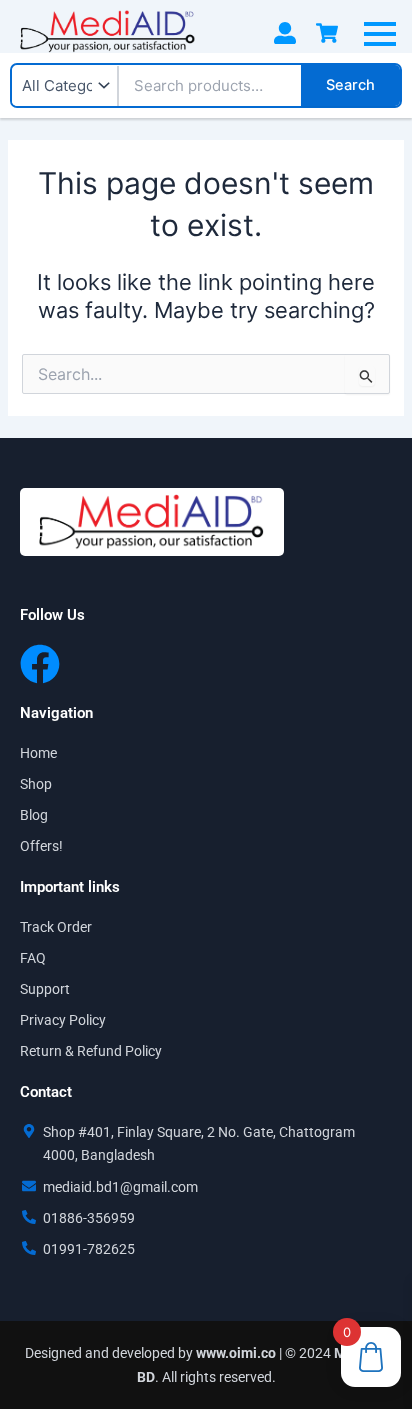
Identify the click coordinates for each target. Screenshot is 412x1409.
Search (350, 85)
